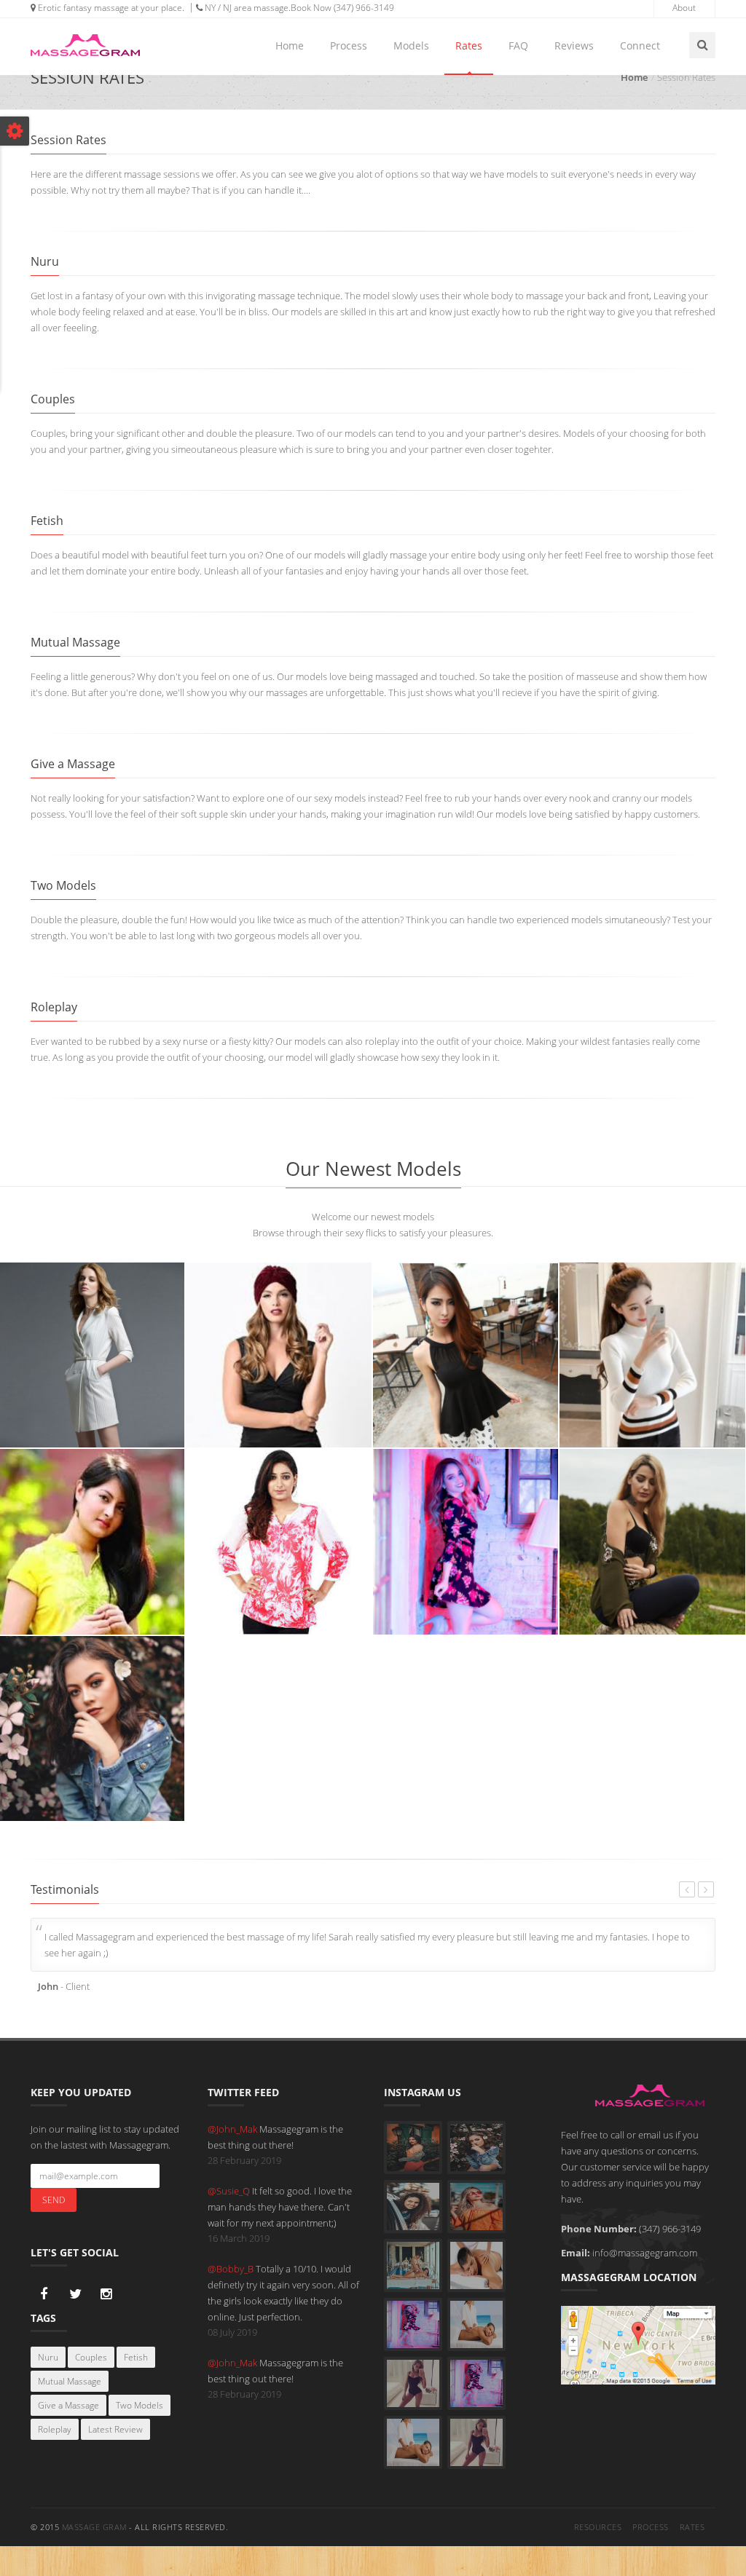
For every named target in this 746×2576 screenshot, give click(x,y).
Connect (640, 46)
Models (411, 46)
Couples (91, 2357)
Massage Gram (94, 2527)
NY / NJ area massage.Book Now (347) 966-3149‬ (298, 8)
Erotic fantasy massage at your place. (110, 8)
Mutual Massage (70, 2381)
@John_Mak (233, 2129)
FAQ (518, 46)
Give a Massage (68, 2405)
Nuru (48, 2357)
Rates (469, 46)
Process (349, 46)
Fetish (136, 2357)
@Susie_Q (230, 2191)
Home (290, 46)
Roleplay (55, 2429)
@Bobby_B (232, 2269)
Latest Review (115, 2429)
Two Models (140, 2405)
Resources (598, 2527)
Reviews (574, 46)
